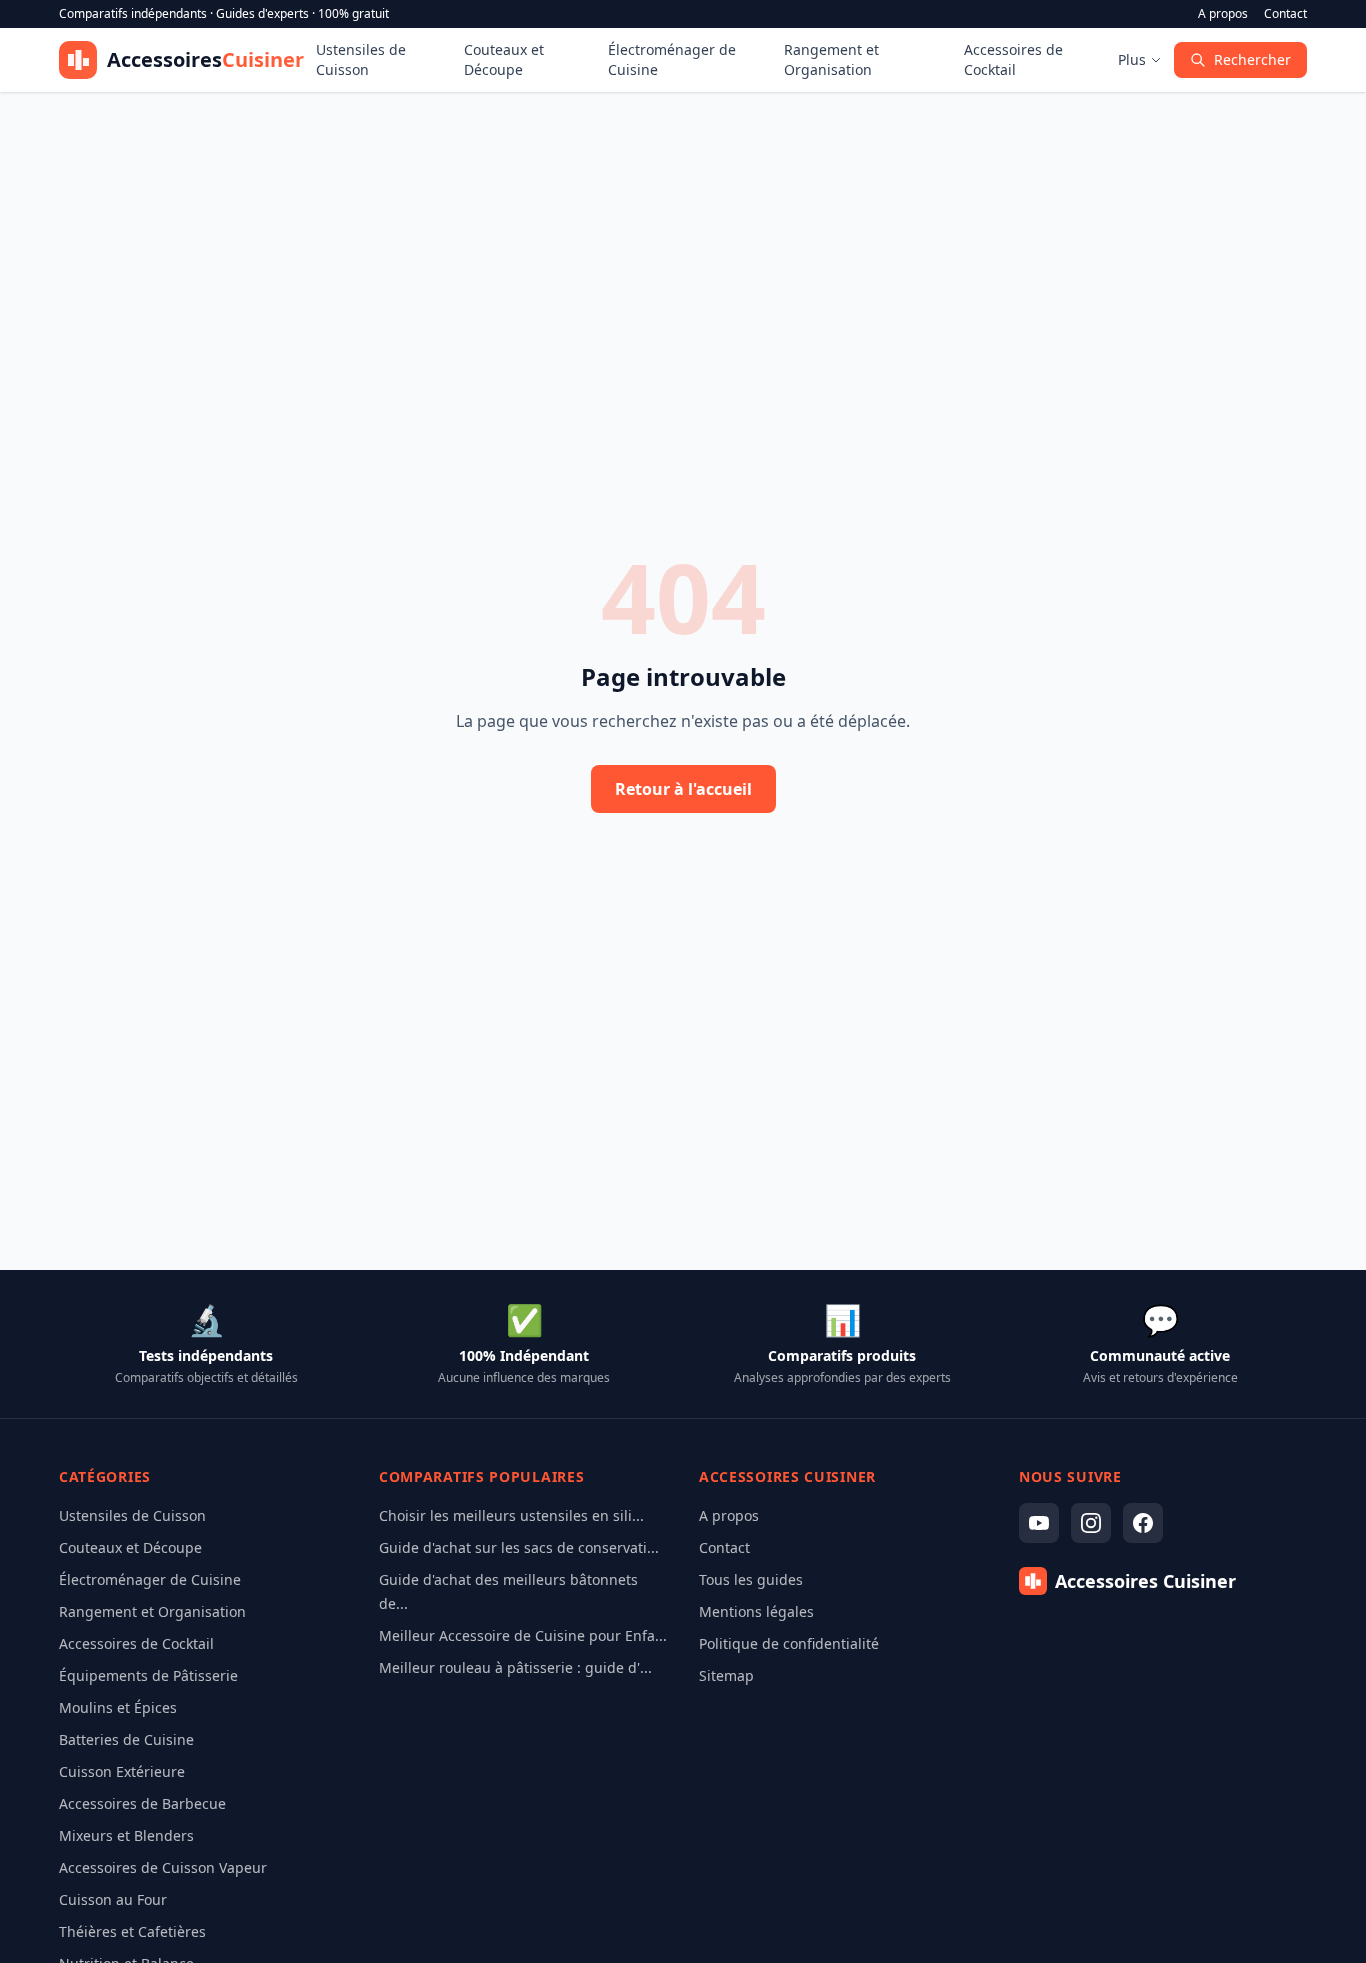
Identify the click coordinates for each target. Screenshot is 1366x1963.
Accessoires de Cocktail (1013, 59)
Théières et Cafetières (132, 1931)
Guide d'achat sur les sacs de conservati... (519, 1547)
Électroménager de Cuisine (672, 59)
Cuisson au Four (113, 1899)
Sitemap (726, 1675)
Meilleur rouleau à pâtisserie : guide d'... (515, 1667)
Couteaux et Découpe (504, 59)
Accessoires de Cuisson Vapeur (163, 1867)
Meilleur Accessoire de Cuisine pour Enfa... (523, 1635)
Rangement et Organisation (831, 59)
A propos (1223, 14)
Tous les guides (751, 1579)
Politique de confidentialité (789, 1643)
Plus (1132, 59)
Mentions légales (756, 1611)
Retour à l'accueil (683, 789)
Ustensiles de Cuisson (361, 59)
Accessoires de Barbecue (142, 1803)
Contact (1285, 14)
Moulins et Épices (118, 1707)
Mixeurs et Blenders (126, 1835)
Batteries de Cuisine (126, 1739)
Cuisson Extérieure (122, 1771)
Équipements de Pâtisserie (148, 1675)
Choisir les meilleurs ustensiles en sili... (511, 1515)
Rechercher (1252, 59)
